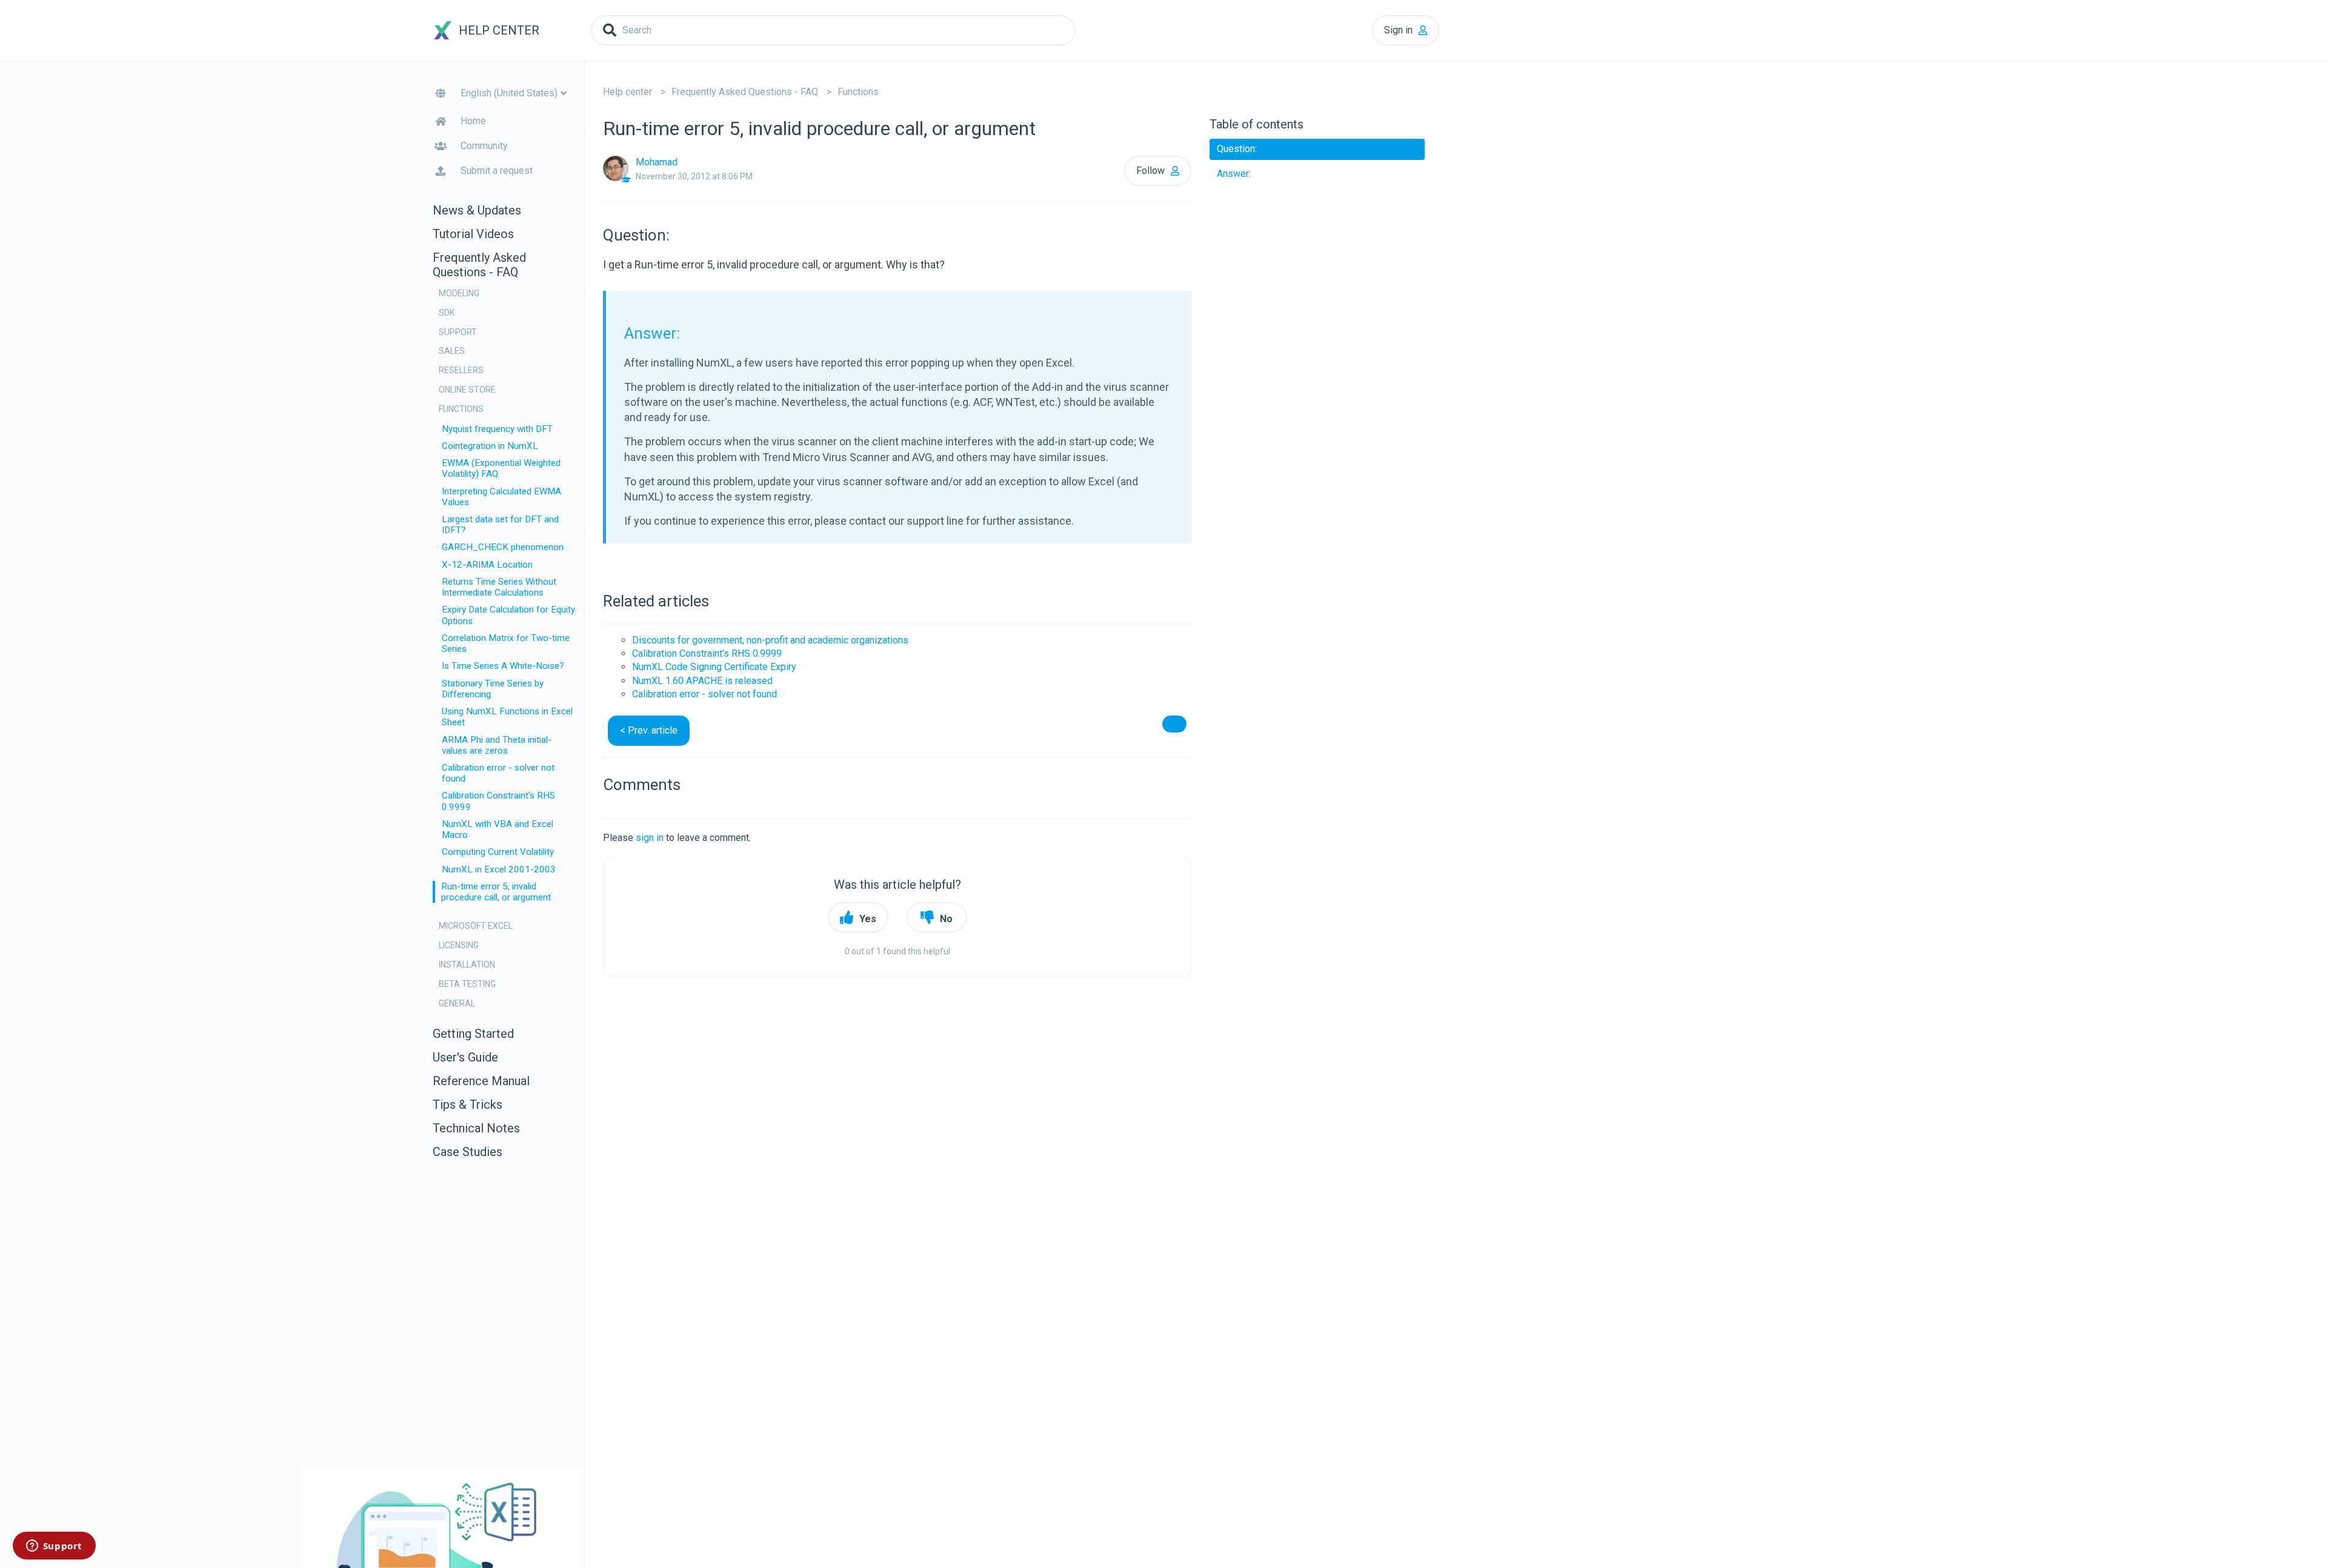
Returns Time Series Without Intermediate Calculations (499, 587)
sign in (650, 838)
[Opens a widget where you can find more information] (54, 1547)
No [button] (946, 919)
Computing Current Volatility (498, 852)
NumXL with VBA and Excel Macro (498, 829)
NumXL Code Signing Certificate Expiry (714, 667)
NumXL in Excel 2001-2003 (499, 869)
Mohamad (657, 162)
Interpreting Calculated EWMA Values (501, 497)
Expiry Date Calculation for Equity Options (508, 615)
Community (484, 146)
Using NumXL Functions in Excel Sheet (507, 717)
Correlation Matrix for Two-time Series (506, 643)
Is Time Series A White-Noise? (503, 666)
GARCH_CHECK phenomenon (503, 547)
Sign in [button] (1398, 30)
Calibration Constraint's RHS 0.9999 (498, 801)
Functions (858, 92)
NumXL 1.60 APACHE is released (702, 681)
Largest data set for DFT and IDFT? (500, 525)
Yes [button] (868, 919)
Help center (628, 92)
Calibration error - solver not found (498, 773)
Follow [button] (1150, 171)
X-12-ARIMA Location (487, 565)
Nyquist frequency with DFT (497, 429)
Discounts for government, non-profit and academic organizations (770, 640)
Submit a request (497, 171)
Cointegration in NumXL (490, 446)
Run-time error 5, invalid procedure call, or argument (496, 892)
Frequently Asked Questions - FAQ (745, 92)
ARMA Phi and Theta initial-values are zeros (497, 745)
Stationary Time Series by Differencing (493, 689)
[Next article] (1174, 724)
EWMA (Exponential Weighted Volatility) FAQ (501, 468)
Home (473, 121)
